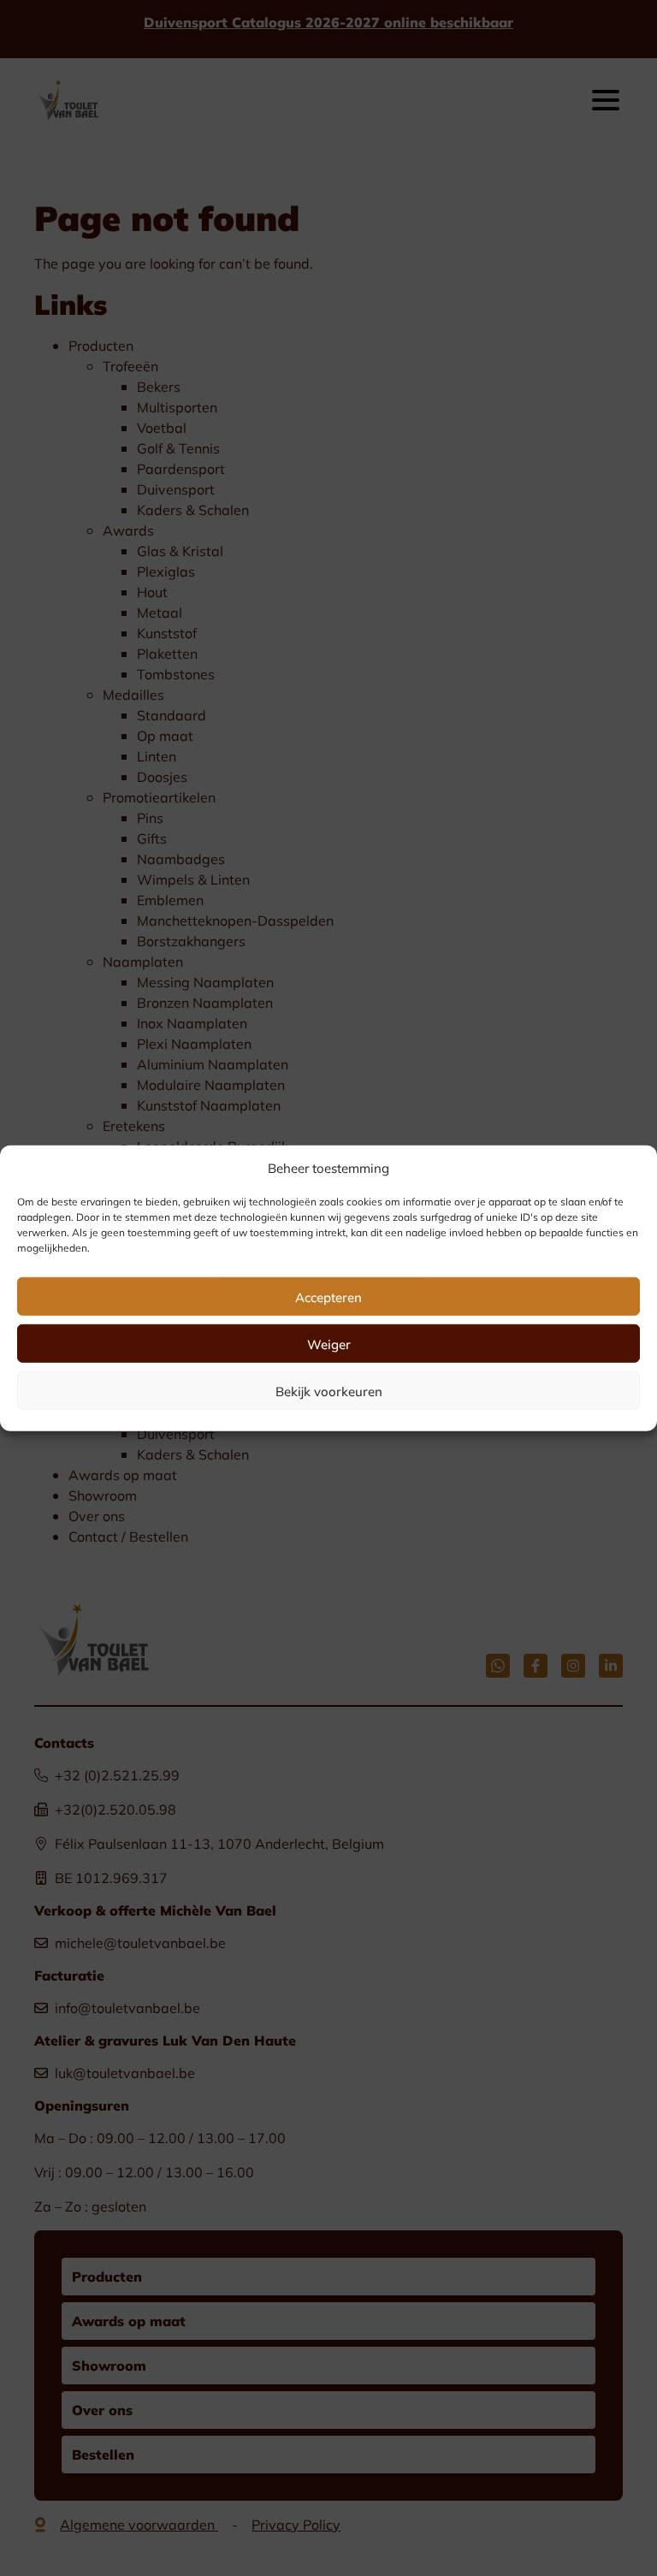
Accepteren (328, 1296)
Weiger (329, 1343)
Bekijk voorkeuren (329, 1390)
